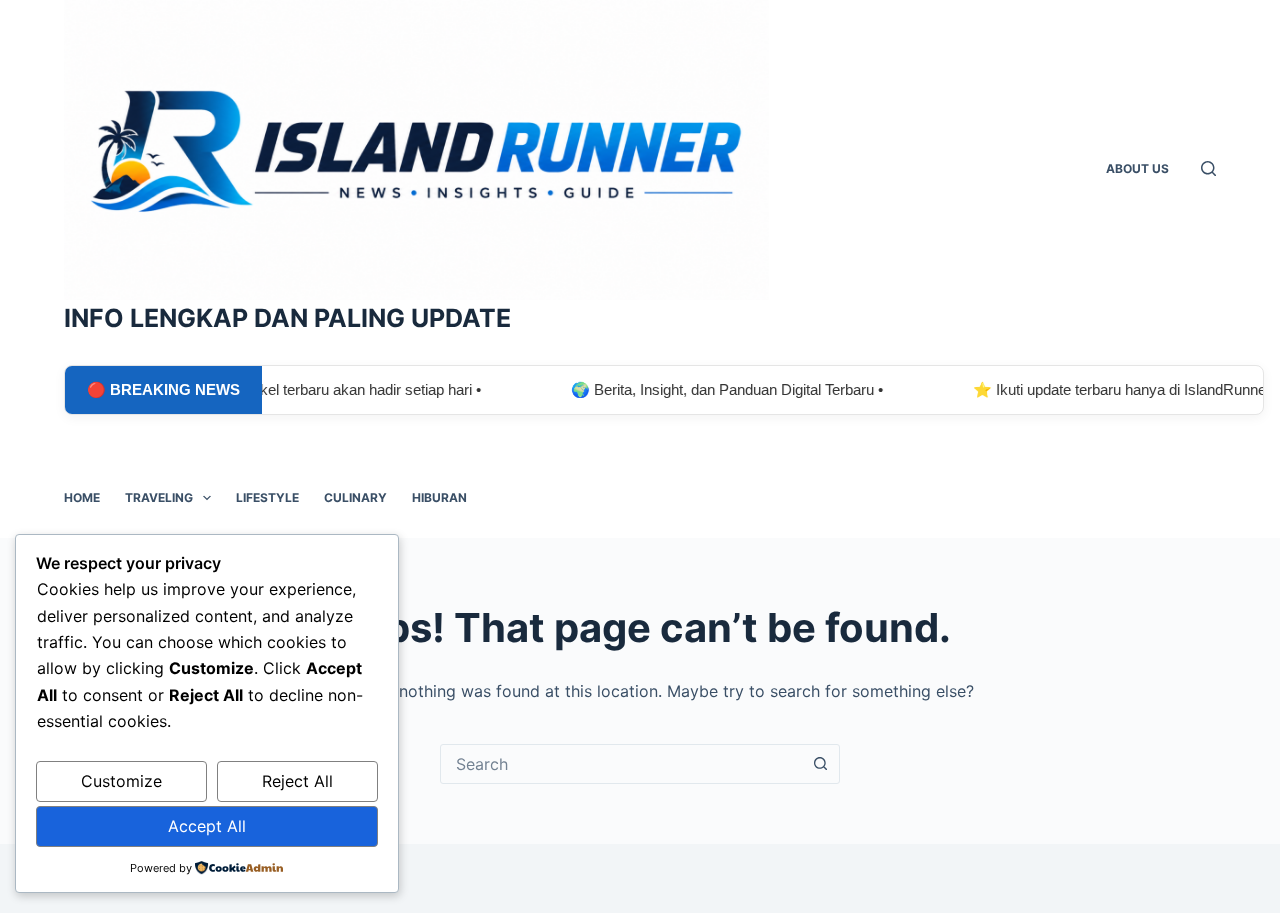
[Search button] (820, 764)
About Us (1137, 168)
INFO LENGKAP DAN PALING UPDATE (287, 318)
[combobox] (621, 764)
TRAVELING (159, 497)
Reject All (297, 781)
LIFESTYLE (267, 497)
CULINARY (355, 497)
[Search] (1208, 168)
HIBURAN (439, 497)
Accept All (207, 826)
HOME (82, 497)
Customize (121, 781)
